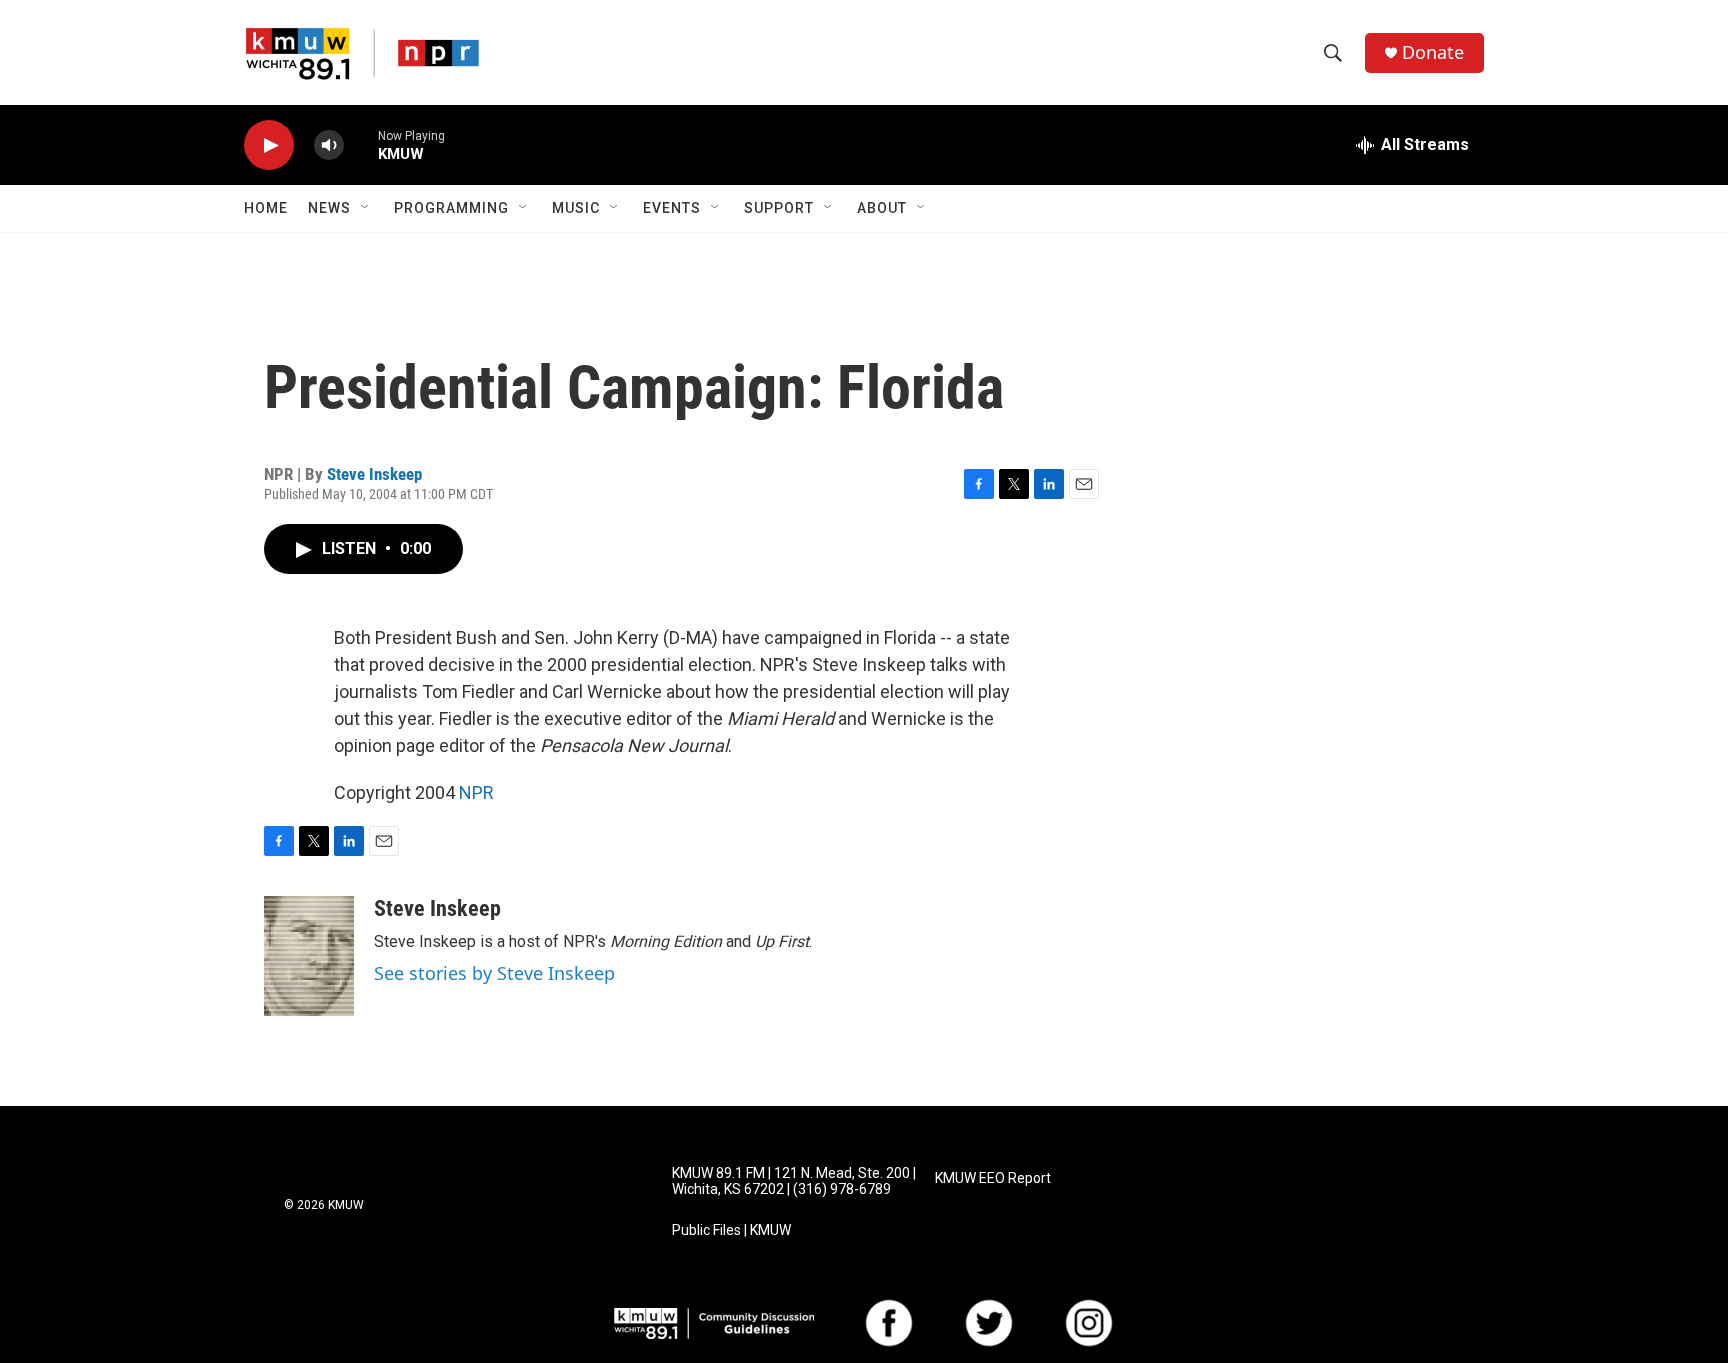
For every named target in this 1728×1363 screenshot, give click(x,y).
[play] (269, 145)
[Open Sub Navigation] (366, 208)
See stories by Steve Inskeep (494, 973)
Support (779, 208)
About (882, 208)
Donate (1433, 52)
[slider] (361, 144)
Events (672, 208)
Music (576, 208)
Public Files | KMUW (731, 1230)
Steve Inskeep (374, 474)
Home (266, 208)
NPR (476, 792)
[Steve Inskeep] (309, 956)
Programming (451, 208)
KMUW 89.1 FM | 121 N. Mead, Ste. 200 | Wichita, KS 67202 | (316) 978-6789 (794, 1181)
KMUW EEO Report (993, 1178)
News (329, 208)
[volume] (329, 145)
